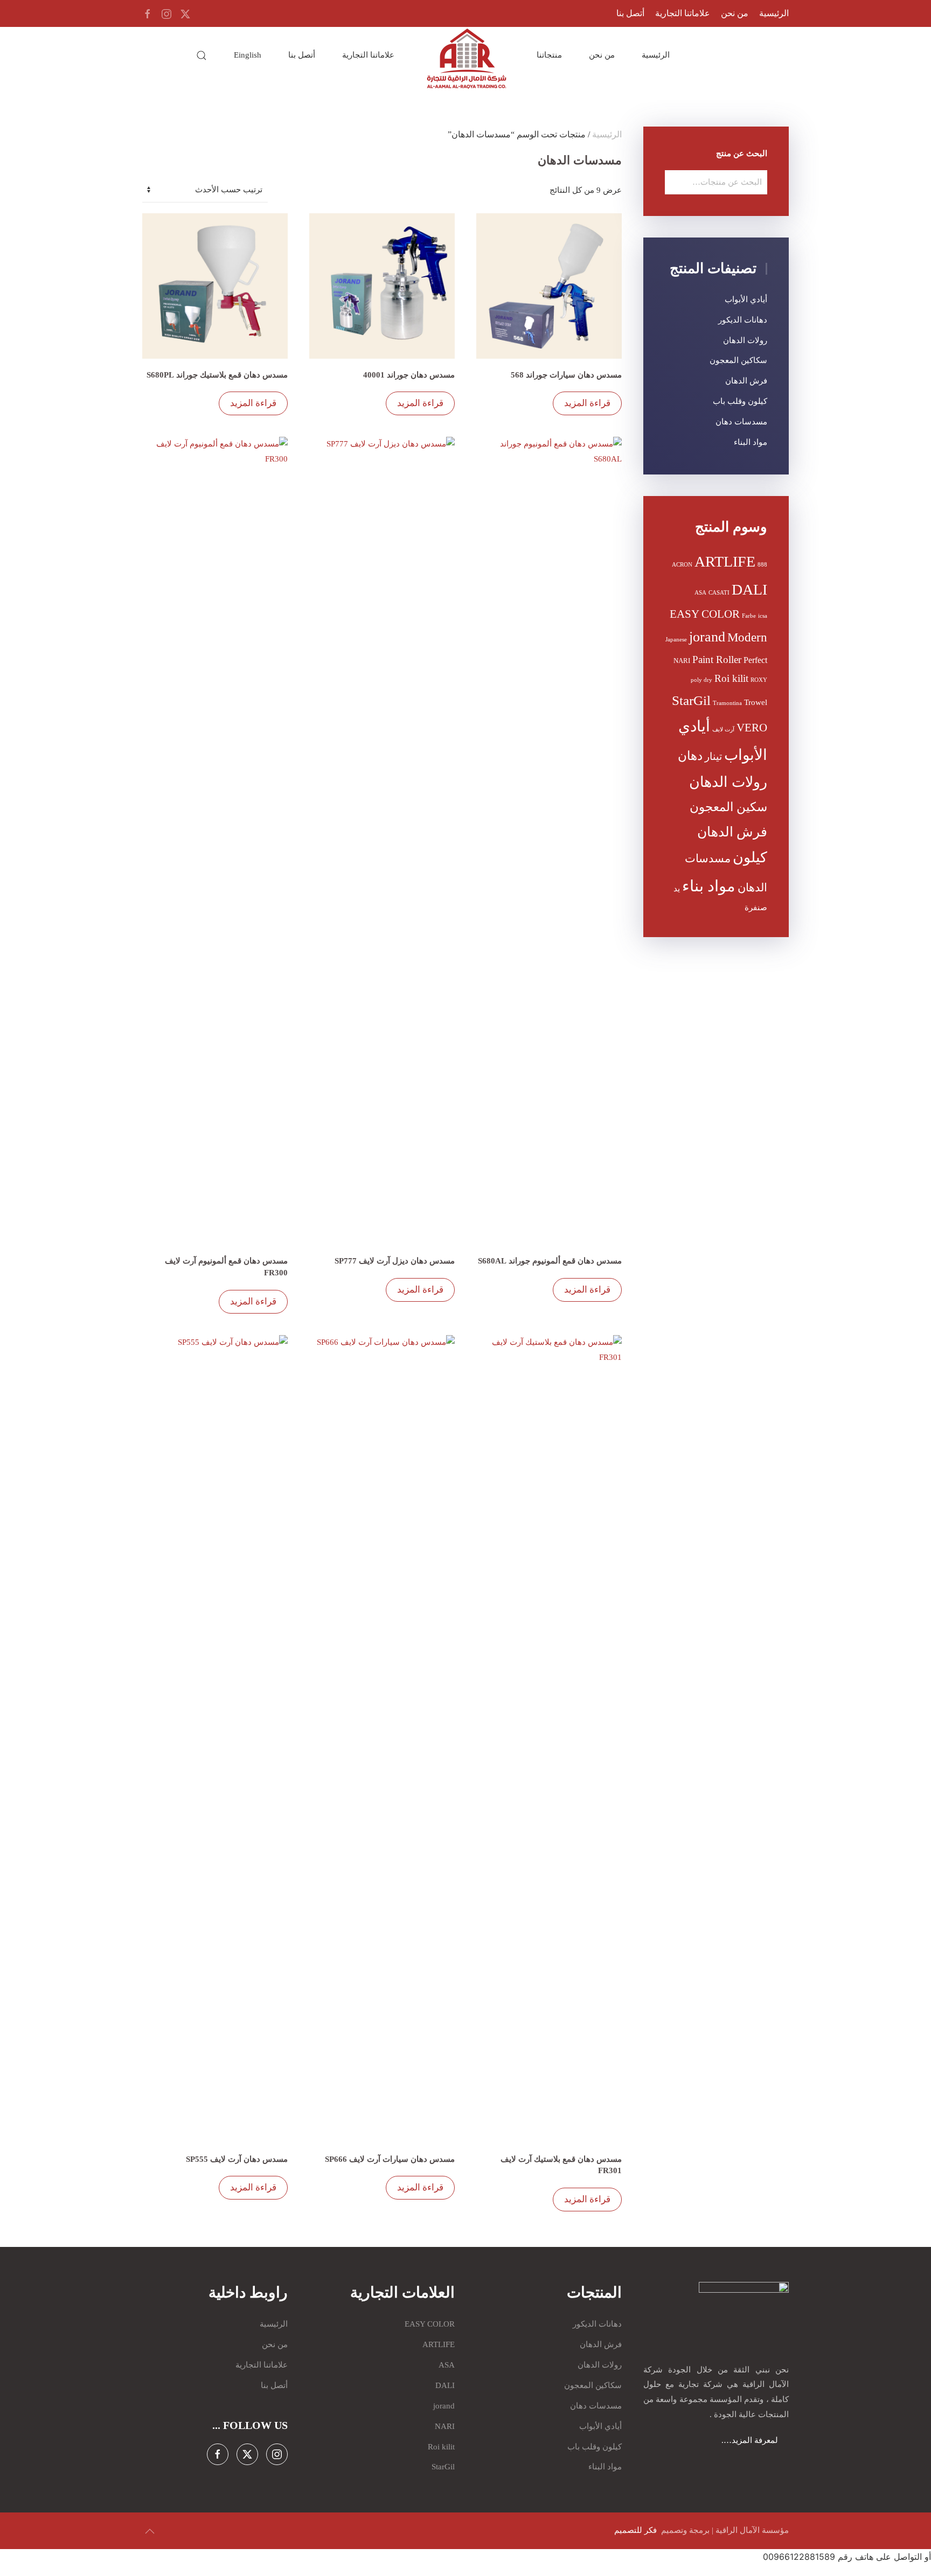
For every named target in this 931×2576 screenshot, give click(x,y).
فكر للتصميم (637, 2530)
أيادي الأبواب (746, 299)
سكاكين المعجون (738, 360)
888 (762, 565)
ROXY (759, 680)
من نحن (735, 13)
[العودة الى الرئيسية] (465, 59)
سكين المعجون (728, 807)
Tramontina (727, 703)
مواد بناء (709, 886)
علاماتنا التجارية (683, 13)
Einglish (248, 55)
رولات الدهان (745, 340)
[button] (202, 55)
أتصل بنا (630, 13)
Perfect (755, 660)
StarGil (691, 700)
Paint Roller (717, 659)
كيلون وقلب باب (740, 401)
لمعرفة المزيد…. (755, 2440)
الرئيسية (774, 13)
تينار (713, 757)
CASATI (719, 593)
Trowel (756, 702)
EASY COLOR (705, 614)
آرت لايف (723, 729)
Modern (747, 637)
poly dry (701, 680)
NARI (682, 661)
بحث (677, 182)
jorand (707, 637)
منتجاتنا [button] (549, 55)
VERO (752, 728)
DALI (749, 589)
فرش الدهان (746, 381)
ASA (700, 593)
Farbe (749, 616)
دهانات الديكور (743, 320)
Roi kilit (731, 679)
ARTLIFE (725, 561)
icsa (763, 616)
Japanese (676, 640)
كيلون (750, 857)
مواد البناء (751, 442)
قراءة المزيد (587, 403)
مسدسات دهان (741, 422)
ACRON (682, 565)
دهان (690, 756)
